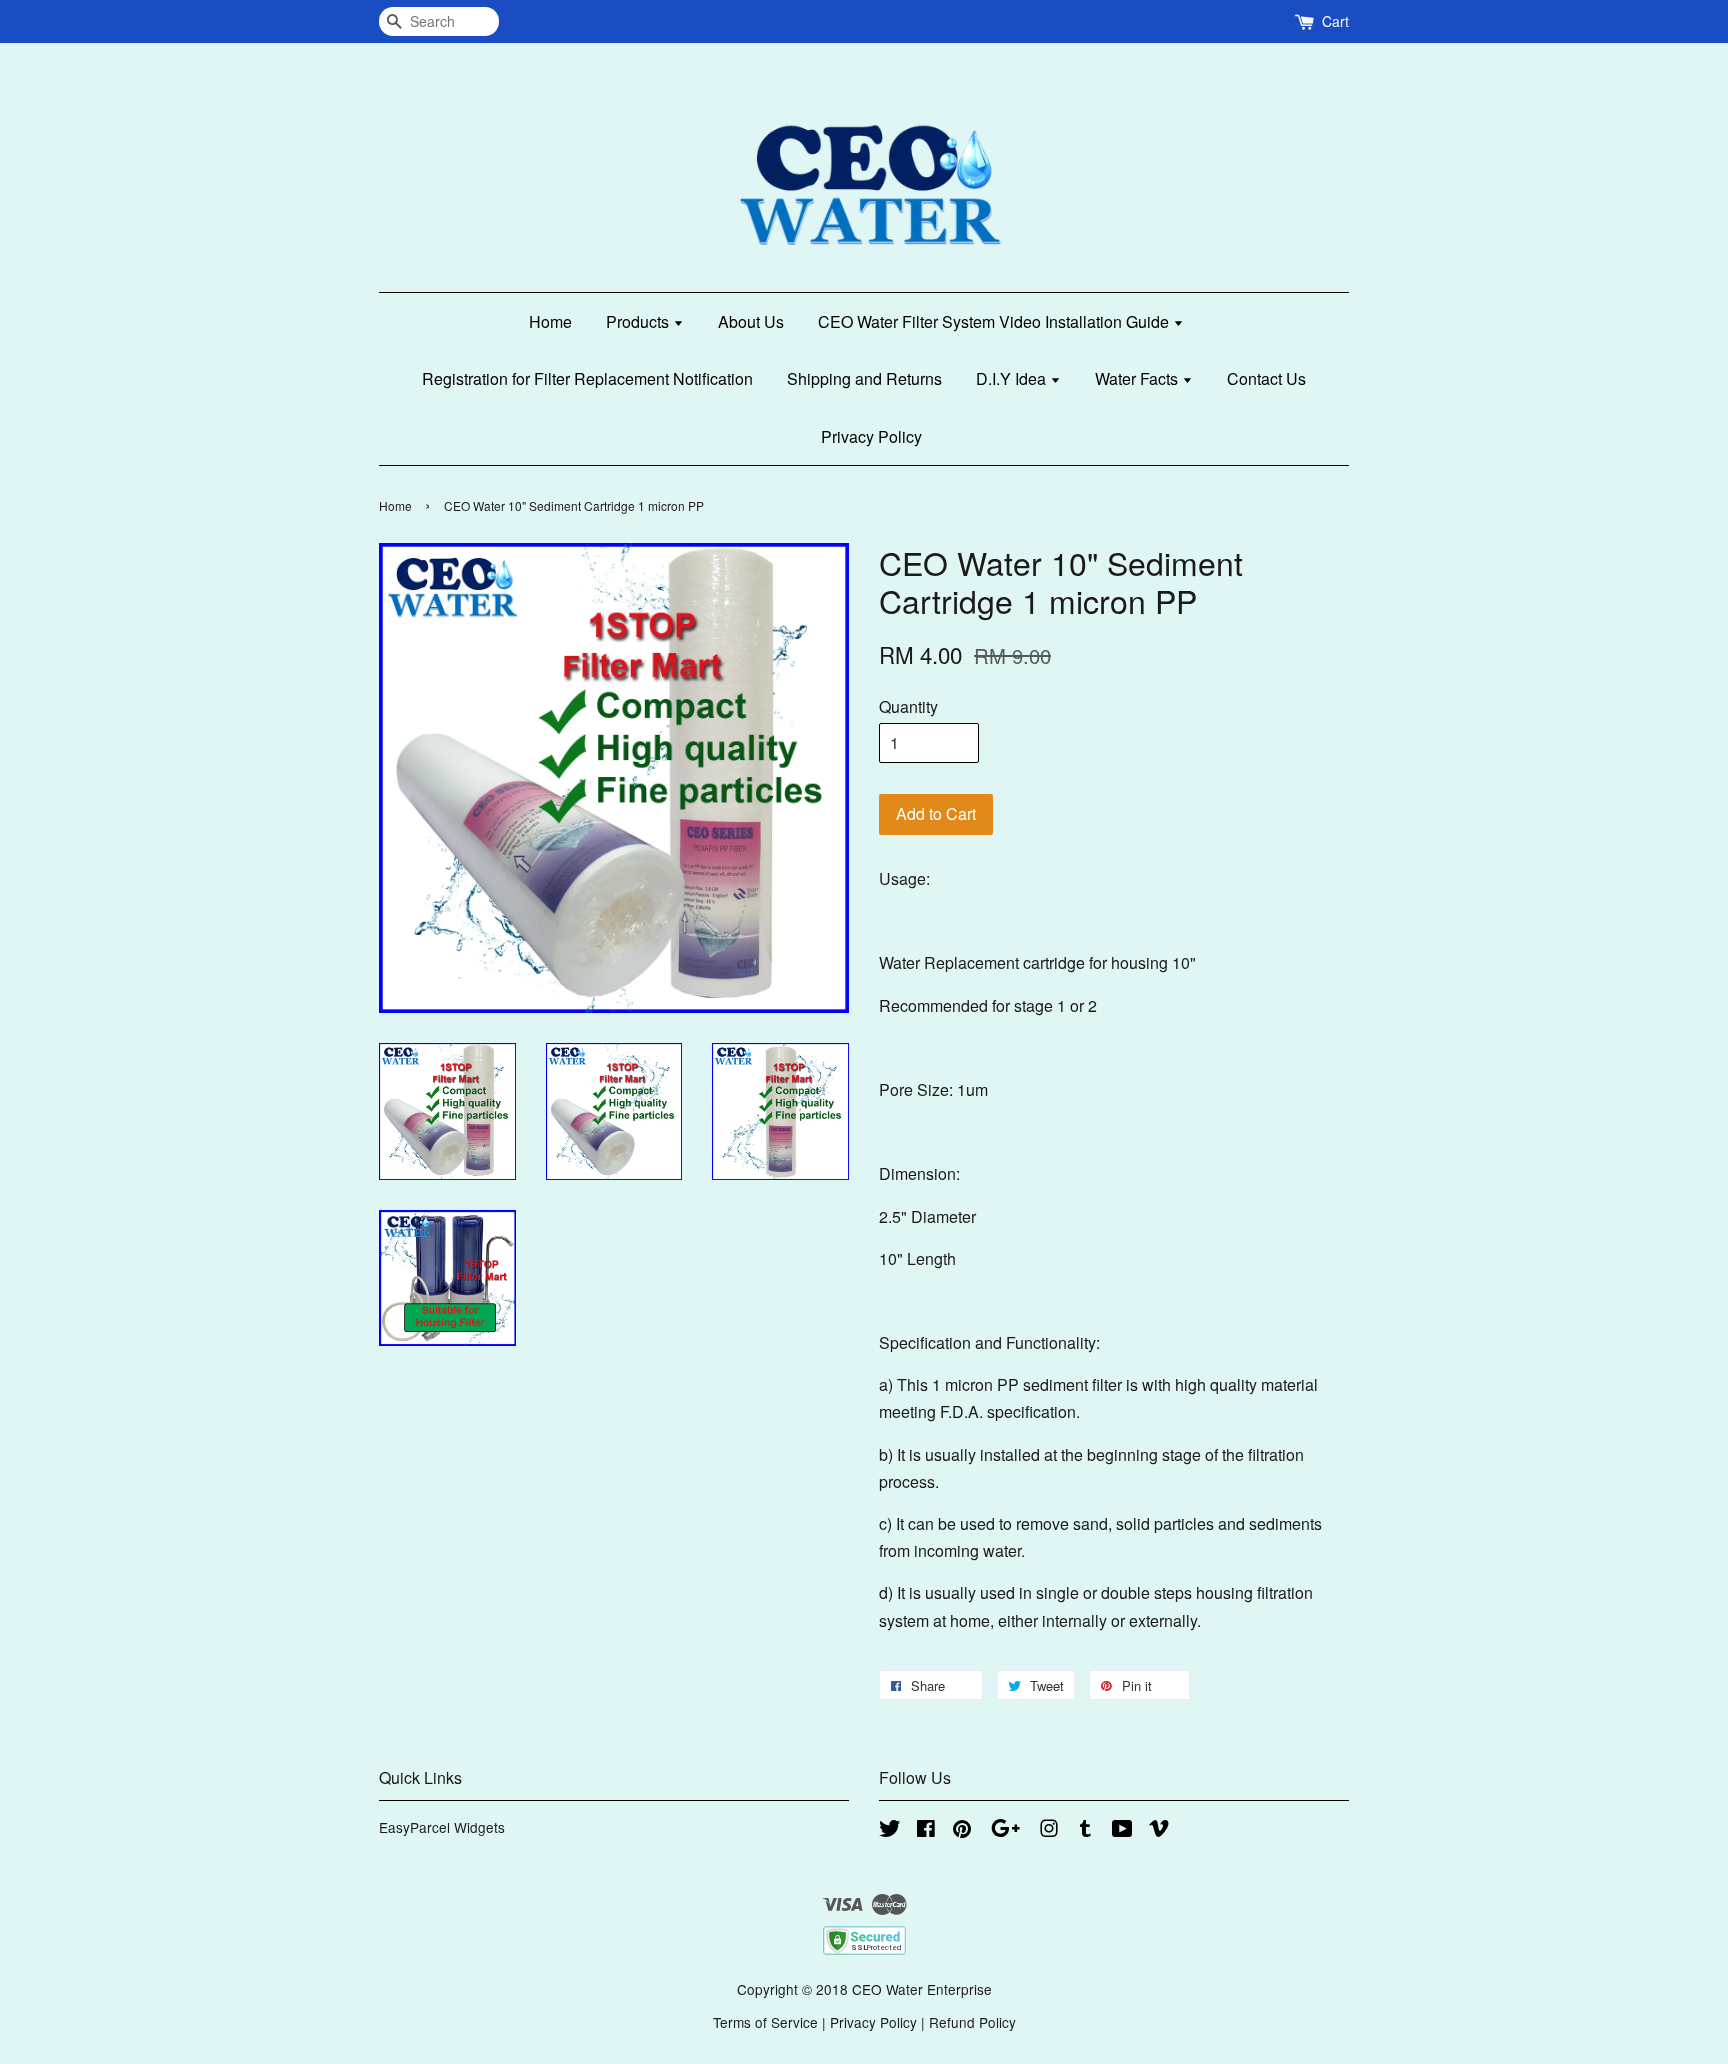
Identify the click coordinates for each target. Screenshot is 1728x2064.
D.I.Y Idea (1013, 378)
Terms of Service (765, 2022)
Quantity (908, 706)
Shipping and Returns (864, 378)
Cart (1335, 21)
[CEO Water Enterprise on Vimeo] (1159, 1831)
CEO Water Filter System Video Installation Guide (995, 321)
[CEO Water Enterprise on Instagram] (1049, 1831)
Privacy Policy (871, 436)
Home (550, 321)
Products (639, 321)
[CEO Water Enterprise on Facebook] (926, 1831)
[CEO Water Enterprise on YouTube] (1122, 1831)
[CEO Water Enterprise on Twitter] (890, 1831)
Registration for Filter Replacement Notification (587, 378)
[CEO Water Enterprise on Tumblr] (1085, 1831)
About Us (751, 321)
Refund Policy (972, 2022)
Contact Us (1266, 378)
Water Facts (1138, 378)
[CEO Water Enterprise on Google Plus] (1005, 1831)
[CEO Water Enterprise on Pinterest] (962, 1831)
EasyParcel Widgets (442, 1827)
